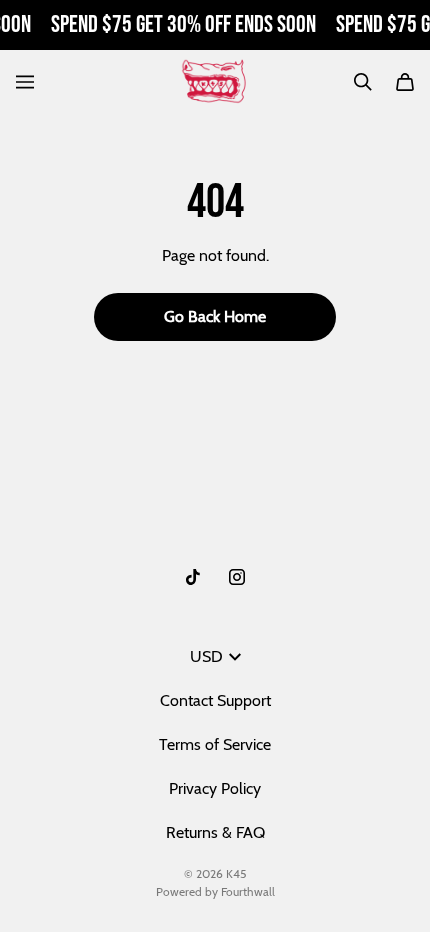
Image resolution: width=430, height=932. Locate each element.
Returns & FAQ (215, 832)
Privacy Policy (215, 788)
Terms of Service (215, 744)
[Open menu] (25, 82)
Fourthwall (248, 891)
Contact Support (215, 700)
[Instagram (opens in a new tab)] (237, 577)
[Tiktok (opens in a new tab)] (193, 577)
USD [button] (206, 656)
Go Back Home (215, 316)
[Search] (363, 82)
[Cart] (405, 82)
